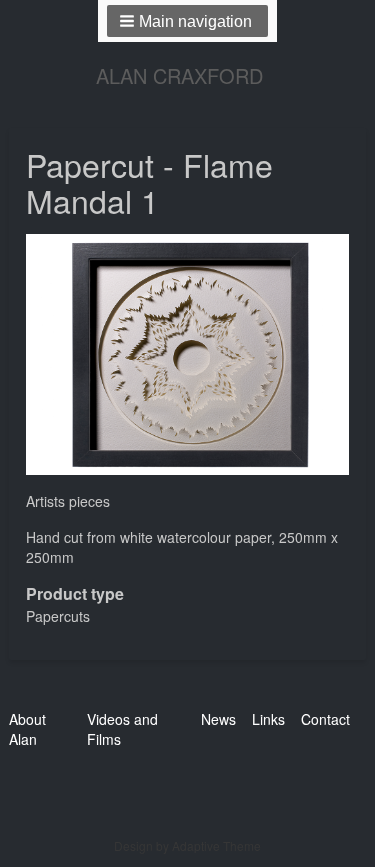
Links (268, 719)
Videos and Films (122, 729)
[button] (187, 21)
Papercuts (58, 616)
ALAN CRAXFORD (179, 75)
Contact (325, 719)
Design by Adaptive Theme (187, 845)
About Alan (27, 729)
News (218, 719)
